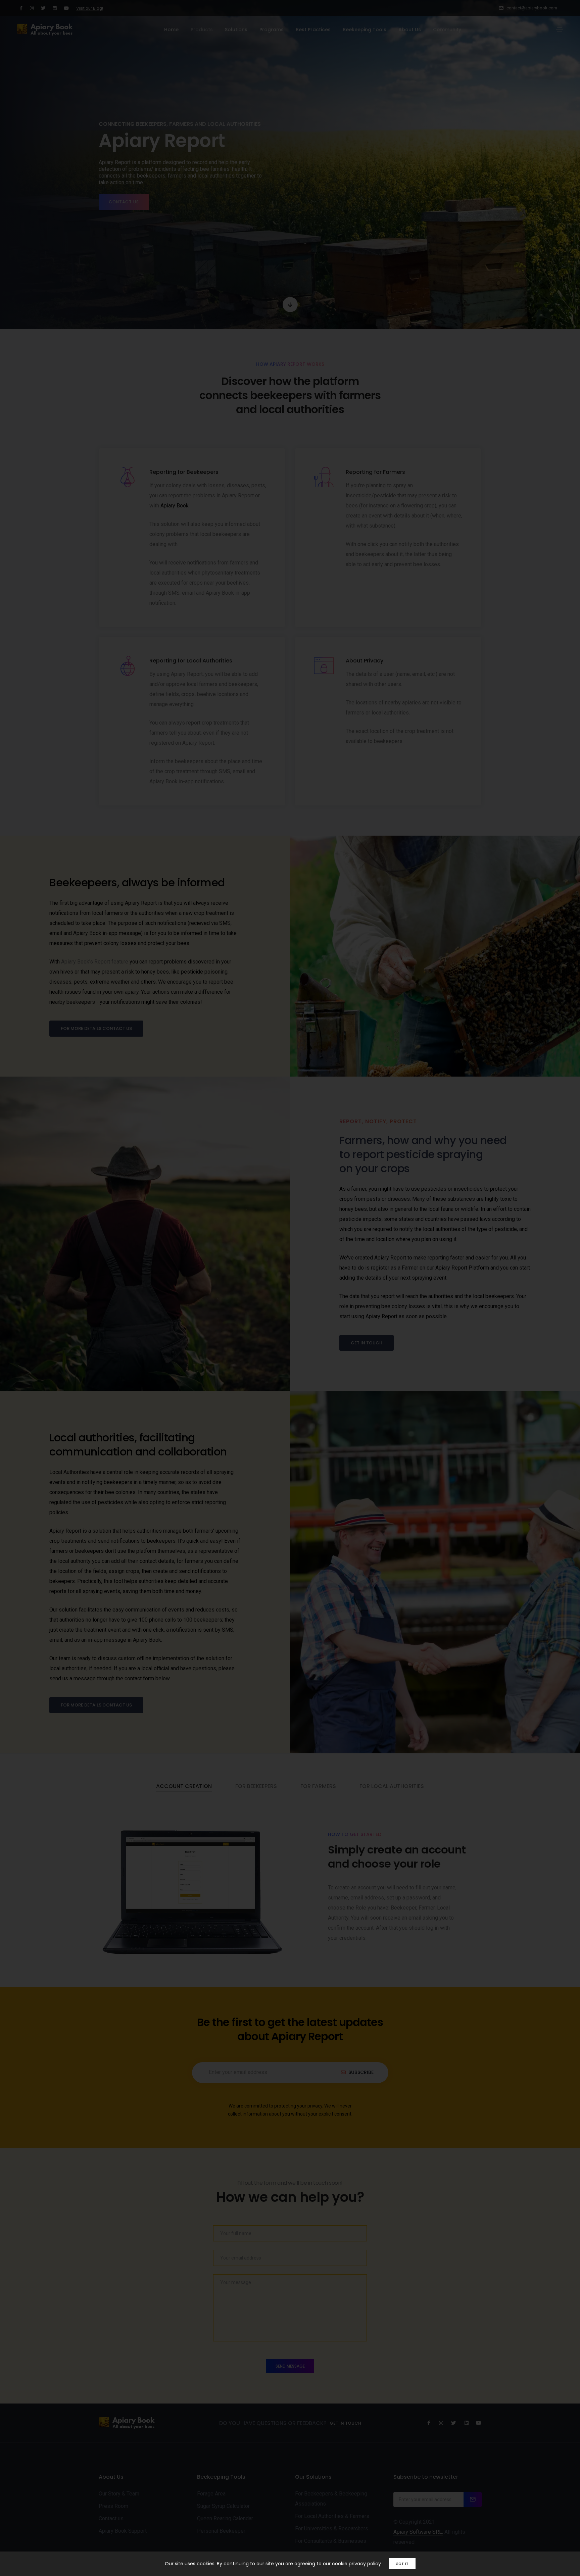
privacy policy (365, 2564)
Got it (402, 2564)
